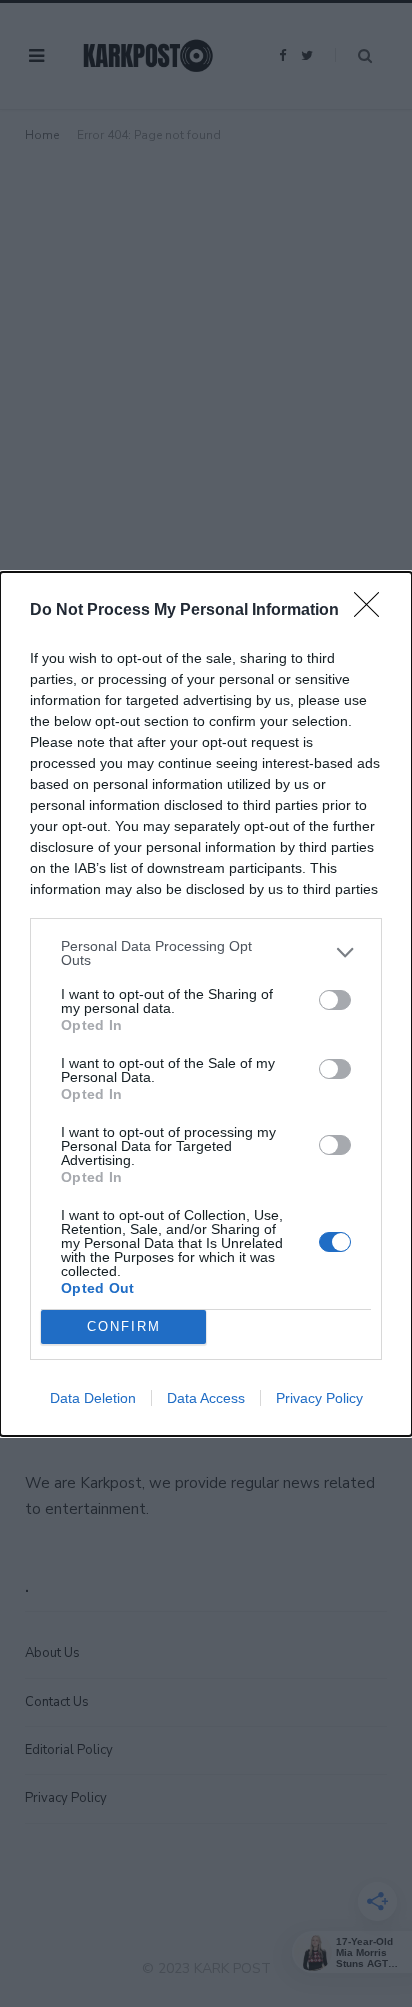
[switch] (335, 1000)
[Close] (373, 611)
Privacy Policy (319, 1398)
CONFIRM (124, 1326)
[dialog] (206, 1004)
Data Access (206, 1398)
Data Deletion (93, 1398)
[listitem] (206, 953)
